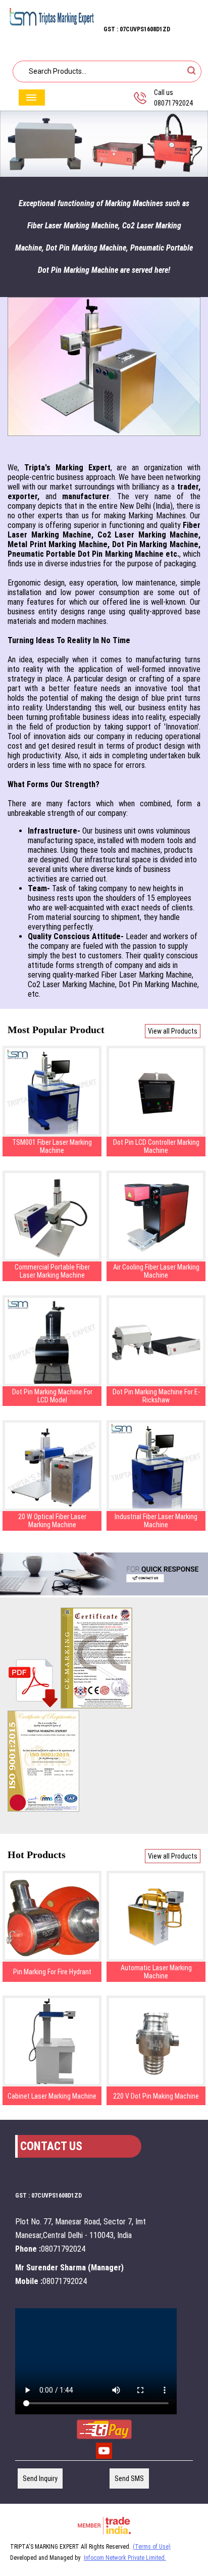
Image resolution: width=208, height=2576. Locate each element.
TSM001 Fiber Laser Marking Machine (52, 1146)
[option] (104, 144)
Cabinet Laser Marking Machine (52, 2096)
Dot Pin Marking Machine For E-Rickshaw (156, 1396)
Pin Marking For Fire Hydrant (52, 1972)
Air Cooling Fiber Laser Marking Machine (156, 1271)
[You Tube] (104, 2458)
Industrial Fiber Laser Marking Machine (156, 1521)
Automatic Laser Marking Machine (156, 1972)
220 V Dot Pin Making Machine (156, 2096)
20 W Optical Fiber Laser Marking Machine (52, 1521)
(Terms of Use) (152, 2547)
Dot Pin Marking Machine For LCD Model (52, 1396)
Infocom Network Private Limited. (125, 2558)
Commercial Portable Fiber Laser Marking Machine (52, 1271)
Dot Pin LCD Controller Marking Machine (156, 1146)
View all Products (173, 1031)
